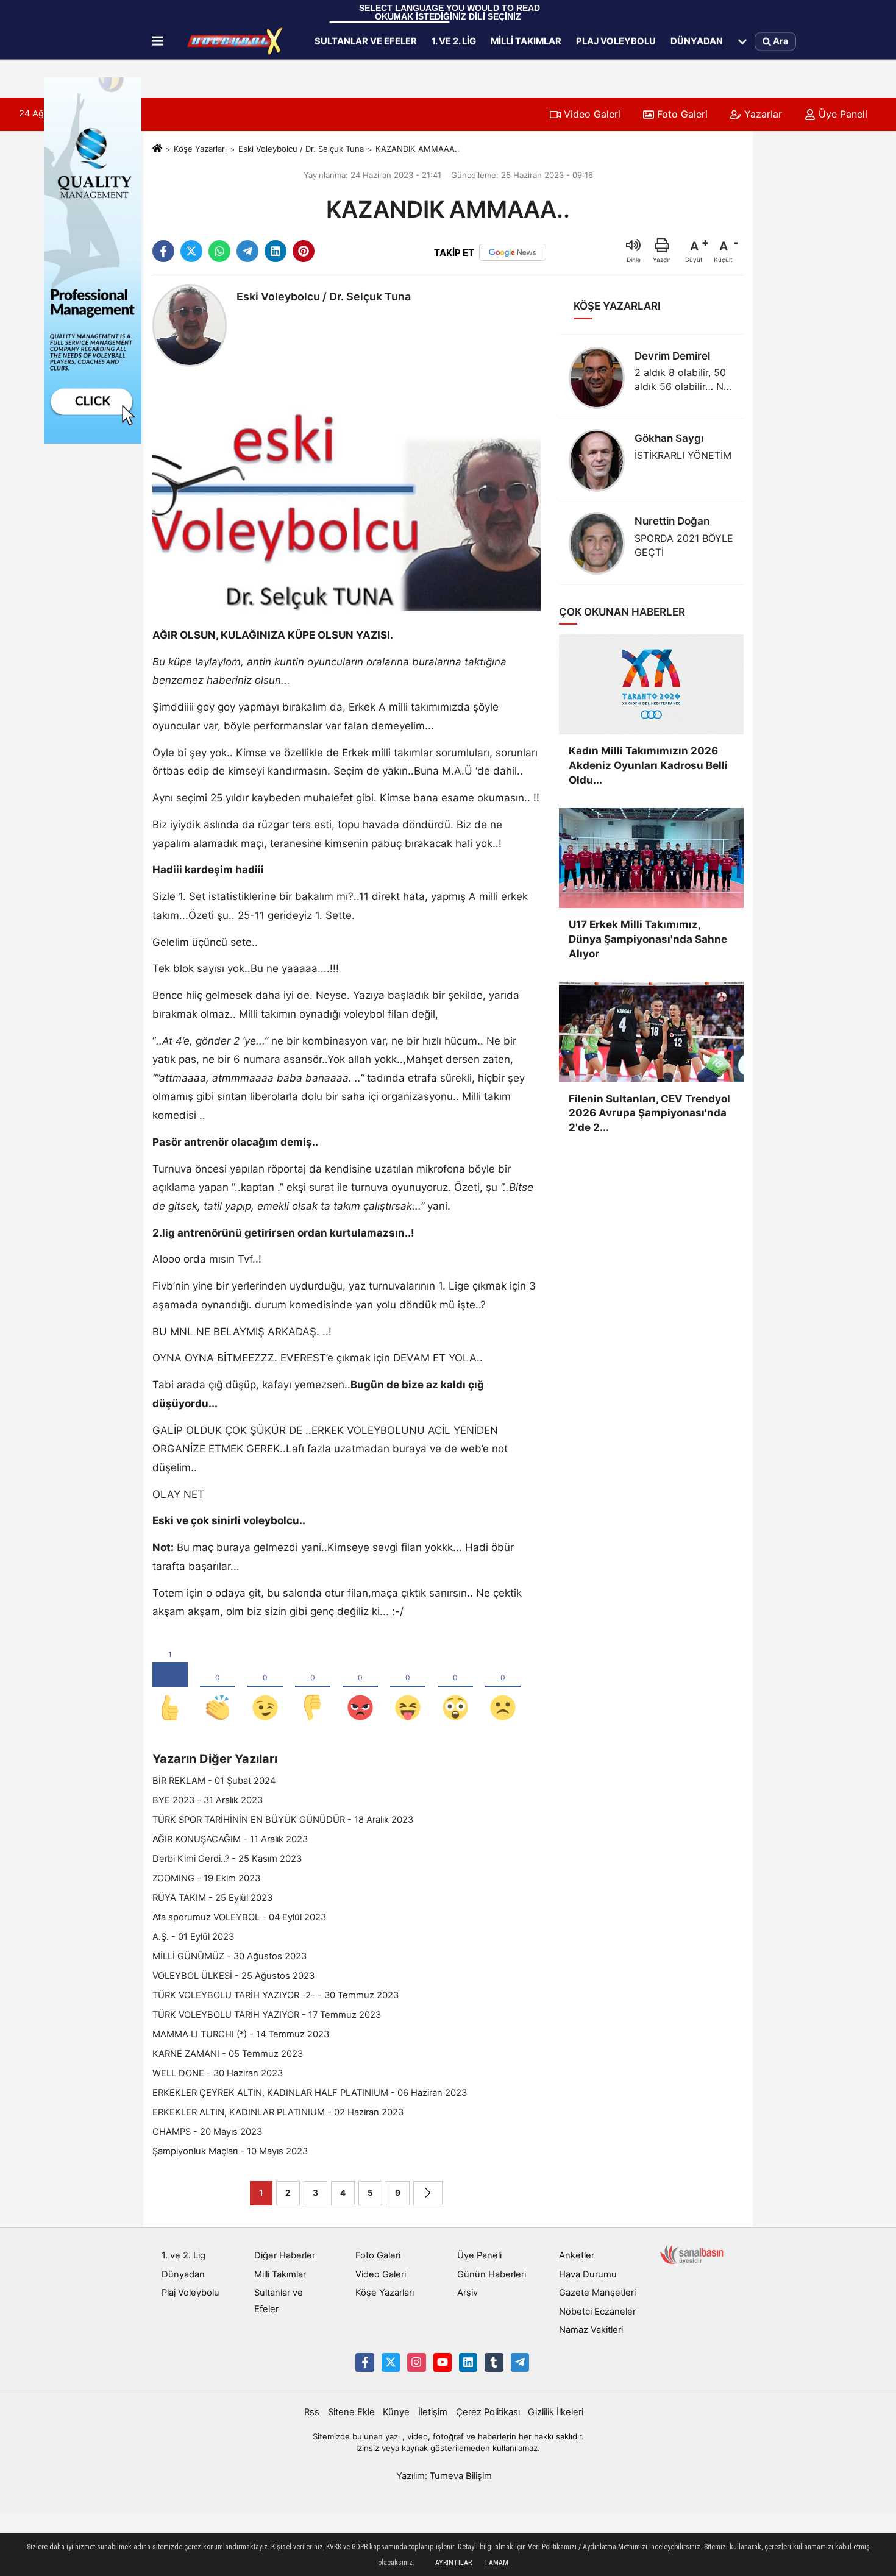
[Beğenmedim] (313, 1687)
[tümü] (742, 41)
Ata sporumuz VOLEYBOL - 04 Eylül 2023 (239, 1917)
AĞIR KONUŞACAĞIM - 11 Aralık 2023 (230, 1839)
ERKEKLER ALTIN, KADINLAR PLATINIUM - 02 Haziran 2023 (278, 2112)
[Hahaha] (408, 1687)
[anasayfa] (157, 149)
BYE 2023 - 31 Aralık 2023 (208, 1800)
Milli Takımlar (526, 41)
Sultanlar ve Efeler (366, 41)
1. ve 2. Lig (454, 41)
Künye (396, 2412)
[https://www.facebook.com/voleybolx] (364, 2362)
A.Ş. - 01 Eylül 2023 (193, 1937)
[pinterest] (304, 251)
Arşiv (468, 2293)
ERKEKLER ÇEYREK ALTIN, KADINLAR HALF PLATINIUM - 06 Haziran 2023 (310, 2093)
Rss (312, 2412)
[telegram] (247, 251)
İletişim (433, 2412)
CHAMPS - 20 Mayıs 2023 (207, 2132)
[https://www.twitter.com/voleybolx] (391, 2362)
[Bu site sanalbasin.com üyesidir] (692, 2254)
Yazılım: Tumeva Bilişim (444, 2476)
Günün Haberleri (492, 2274)
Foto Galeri (681, 114)
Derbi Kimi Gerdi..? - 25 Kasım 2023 (227, 1859)
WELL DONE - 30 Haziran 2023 (218, 2073)
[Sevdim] (265, 1687)
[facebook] (163, 251)
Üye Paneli (841, 114)
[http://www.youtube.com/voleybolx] (443, 2362)
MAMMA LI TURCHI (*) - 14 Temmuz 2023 (241, 2034)
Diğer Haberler (285, 2255)
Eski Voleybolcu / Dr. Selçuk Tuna (301, 149)
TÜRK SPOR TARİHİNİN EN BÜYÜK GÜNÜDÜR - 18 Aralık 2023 (283, 1820)
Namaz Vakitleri (591, 2330)
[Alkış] (218, 1687)
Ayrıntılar (453, 2563)
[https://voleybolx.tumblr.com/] (494, 2362)
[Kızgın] (360, 1687)
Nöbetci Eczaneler (597, 2312)
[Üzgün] (503, 1687)
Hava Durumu (588, 2274)
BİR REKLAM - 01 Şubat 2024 (214, 1781)
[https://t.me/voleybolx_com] (520, 2362)
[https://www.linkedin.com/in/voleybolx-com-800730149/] (468, 2362)
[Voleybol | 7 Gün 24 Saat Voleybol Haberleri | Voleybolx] (236, 41)
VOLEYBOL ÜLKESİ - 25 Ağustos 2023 (233, 1976)
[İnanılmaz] (455, 1687)
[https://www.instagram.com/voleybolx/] (416, 2362)
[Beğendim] (170, 1687)
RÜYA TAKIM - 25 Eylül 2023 (212, 1898)
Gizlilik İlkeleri (556, 2412)
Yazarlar (762, 114)
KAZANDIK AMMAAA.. (418, 149)
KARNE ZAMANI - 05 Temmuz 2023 (228, 2054)
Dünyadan (697, 41)
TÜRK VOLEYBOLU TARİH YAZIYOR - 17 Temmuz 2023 (267, 2015)
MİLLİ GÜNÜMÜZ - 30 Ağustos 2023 (229, 1956)
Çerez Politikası (488, 2412)
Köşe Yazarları (200, 149)
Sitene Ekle (351, 2412)
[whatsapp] (219, 251)
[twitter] (191, 251)
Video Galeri (591, 114)
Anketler (577, 2255)
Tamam (496, 2563)
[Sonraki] (428, 2193)
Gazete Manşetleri (597, 2293)
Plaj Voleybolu (616, 41)
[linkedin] (276, 251)
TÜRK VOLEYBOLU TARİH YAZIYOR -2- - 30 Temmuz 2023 (276, 1995)
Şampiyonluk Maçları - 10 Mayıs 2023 (230, 2151)
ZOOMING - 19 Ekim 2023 (206, 1878)
